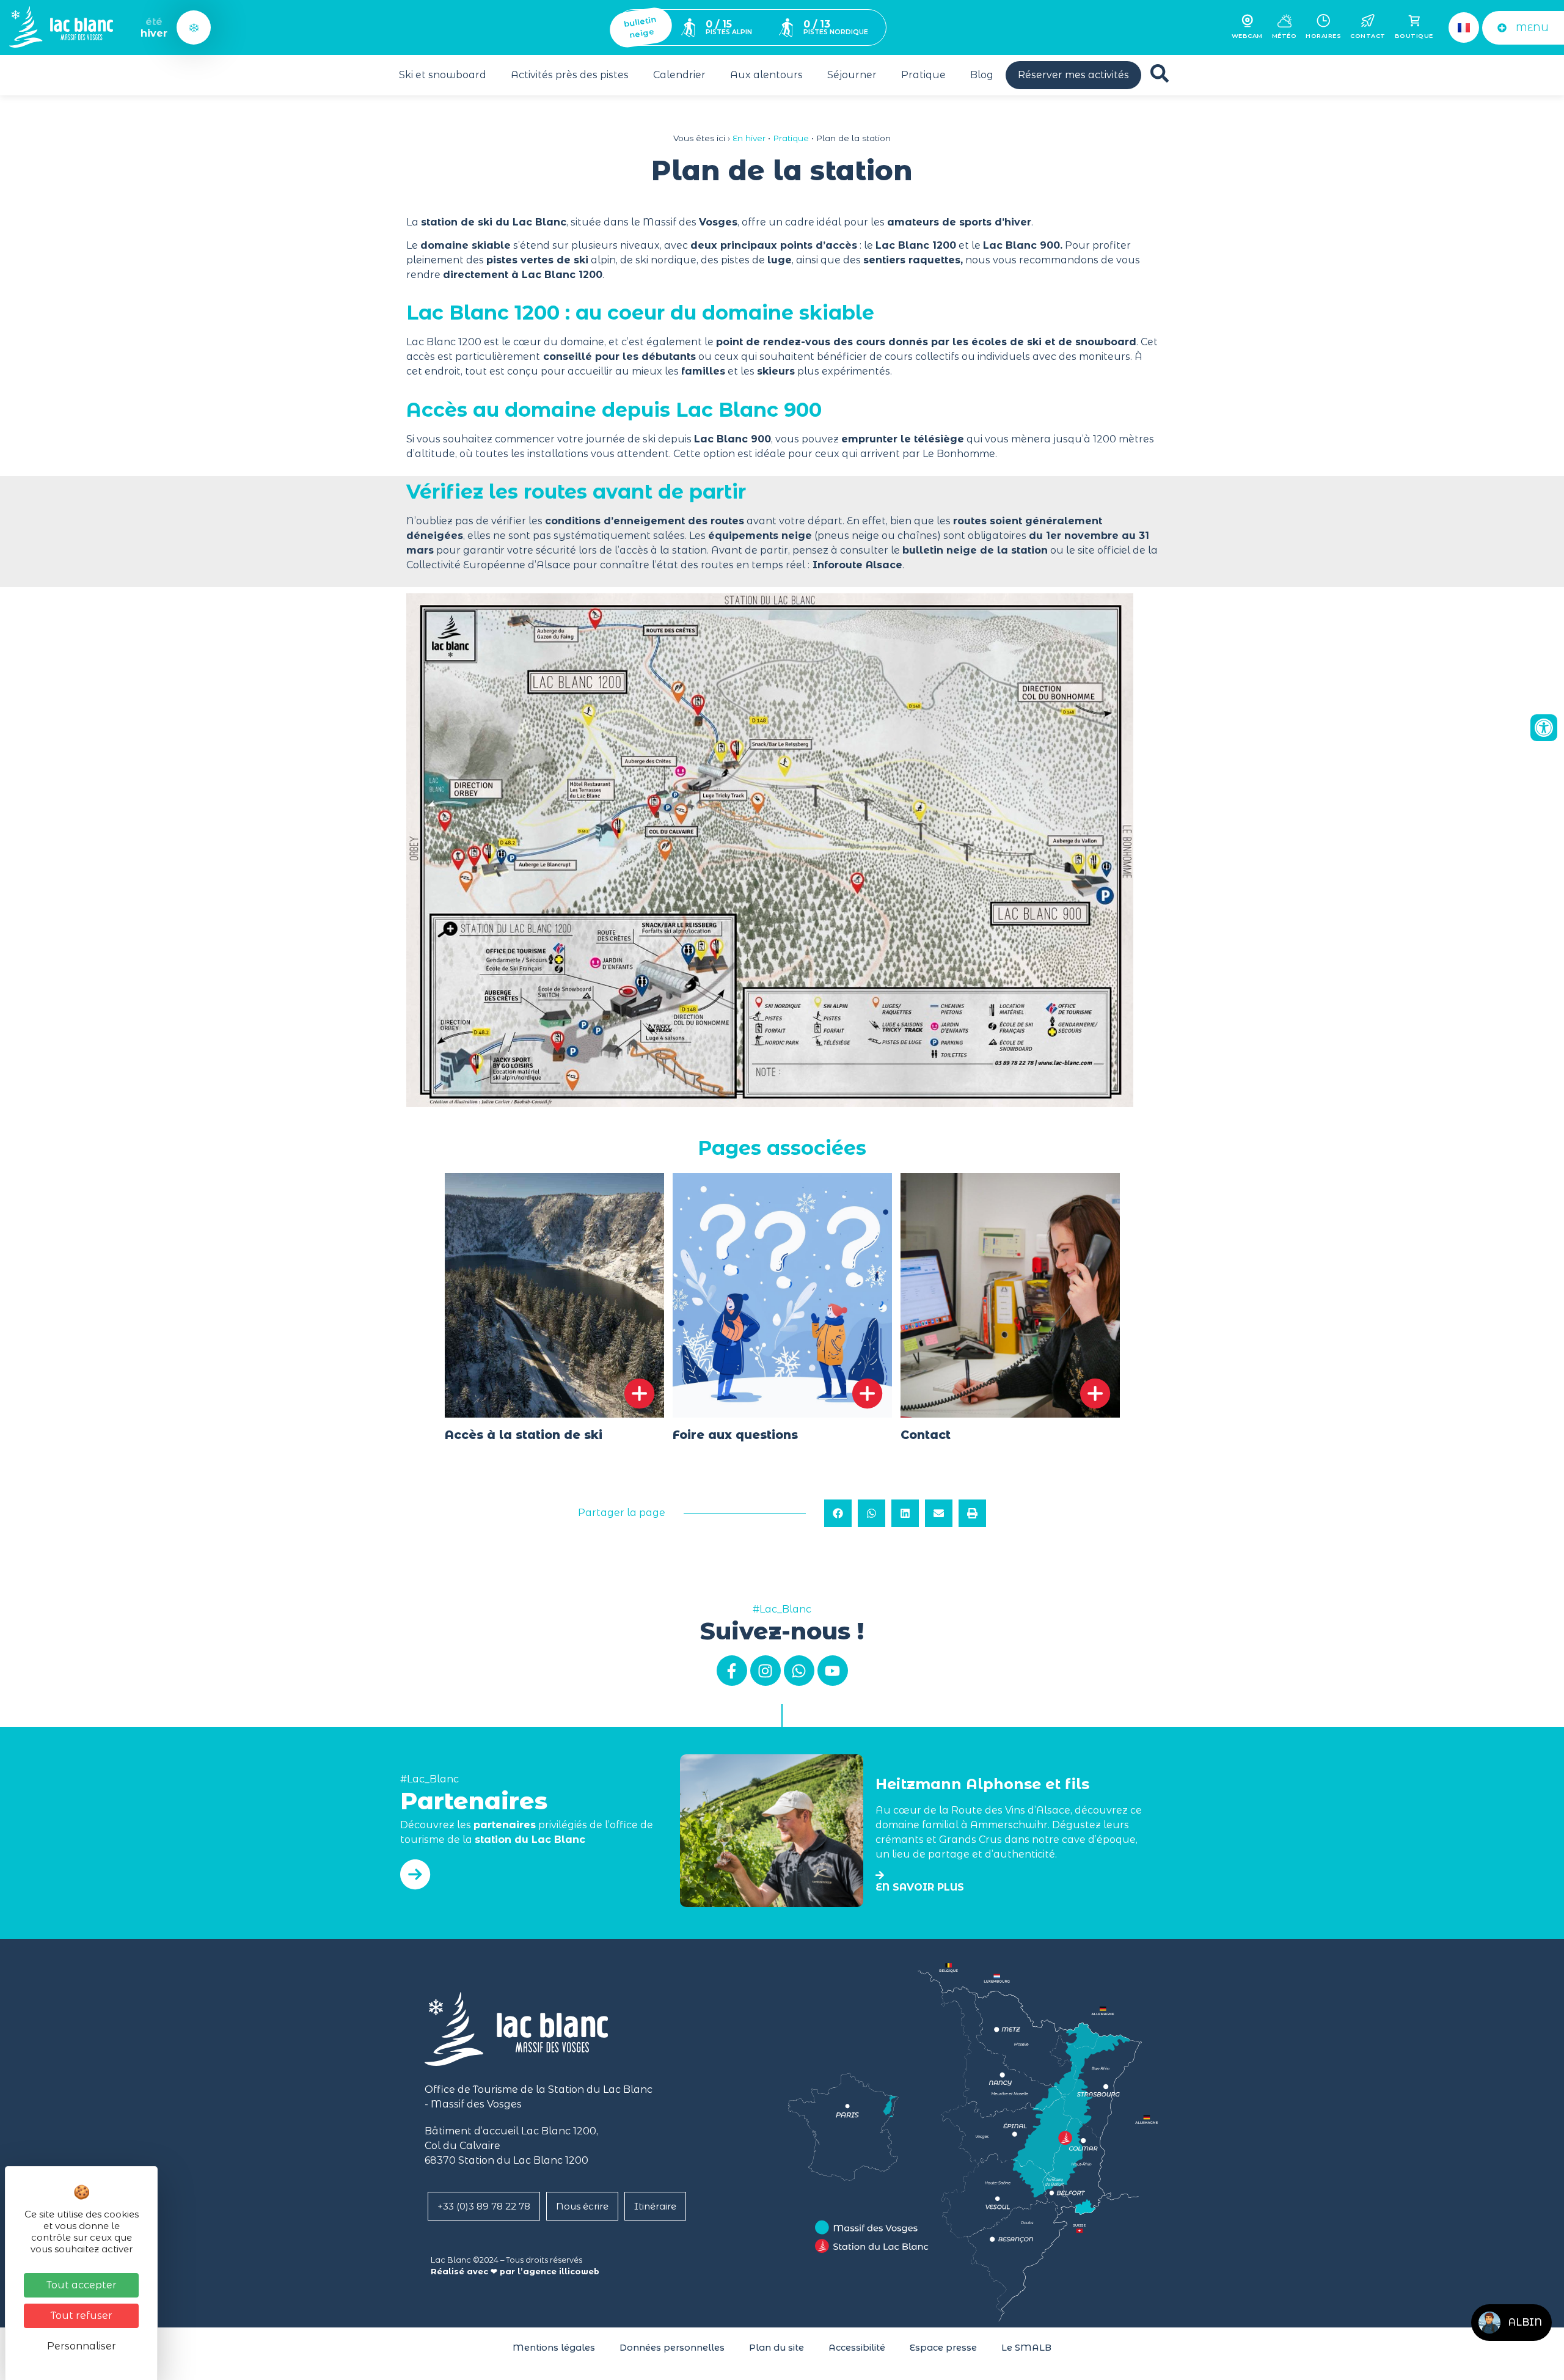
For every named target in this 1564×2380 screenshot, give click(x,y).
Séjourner (852, 75)
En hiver (749, 138)
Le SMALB (1026, 2348)
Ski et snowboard (443, 75)
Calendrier (679, 75)
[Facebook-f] (732, 1671)
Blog (982, 75)
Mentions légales (554, 2348)
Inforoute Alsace (856, 565)
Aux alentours (766, 75)
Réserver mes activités (1073, 75)
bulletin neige (640, 27)
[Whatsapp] (799, 1671)
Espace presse (943, 2348)
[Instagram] (766, 1671)
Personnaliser (82, 2346)
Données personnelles (672, 2348)
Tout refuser (82, 2316)
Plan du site (777, 2348)
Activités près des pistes (570, 75)
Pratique (923, 75)
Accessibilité (857, 2348)
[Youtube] (833, 1671)
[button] (838, 1513)
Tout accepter (82, 2285)
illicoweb (579, 2272)
